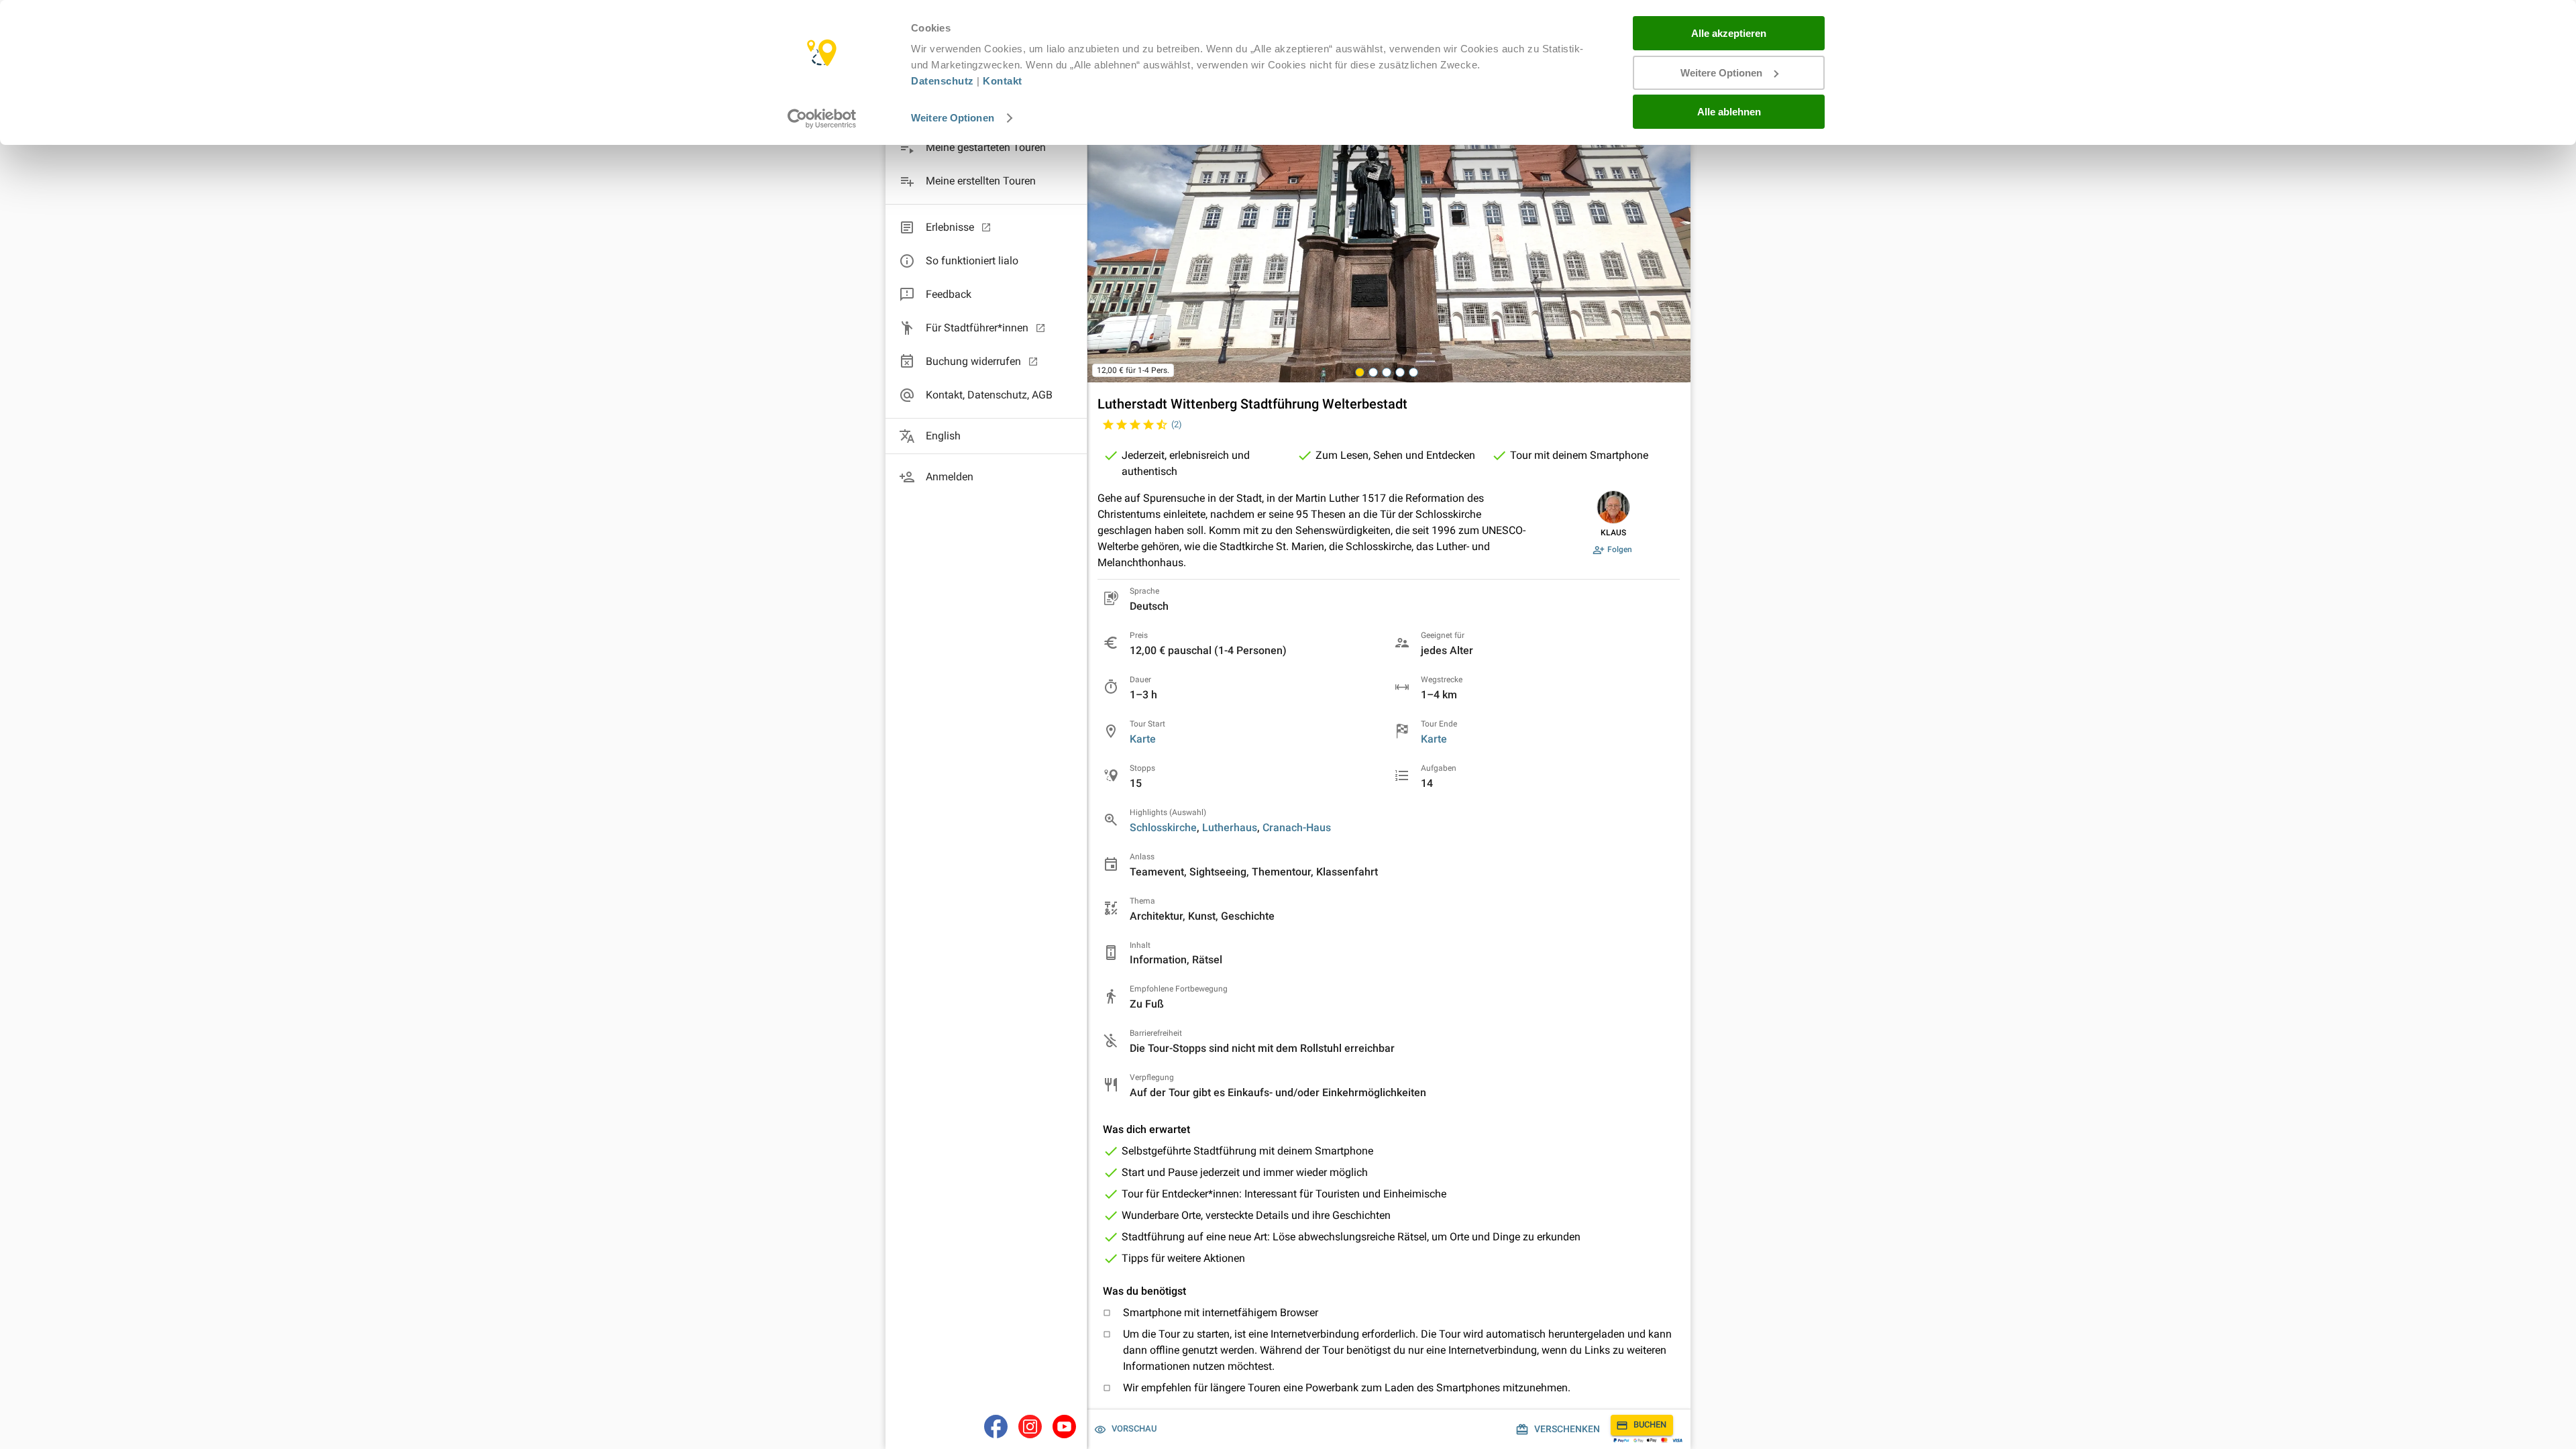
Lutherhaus (1230, 827)
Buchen (1650, 1425)
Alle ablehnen (1729, 112)
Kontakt (1003, 81)
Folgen (1620, 549)
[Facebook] (996, 1427)
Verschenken (1567, 1429)
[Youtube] (1064, 1427)
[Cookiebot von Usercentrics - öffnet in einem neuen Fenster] (822, 119)
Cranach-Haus (1297, 827)
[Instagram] (1030, 1427)
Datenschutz (943, 81)
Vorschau (1134, 1429)
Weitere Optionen (953, 118)
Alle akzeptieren (1729, 33)
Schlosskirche (1163, 827)
